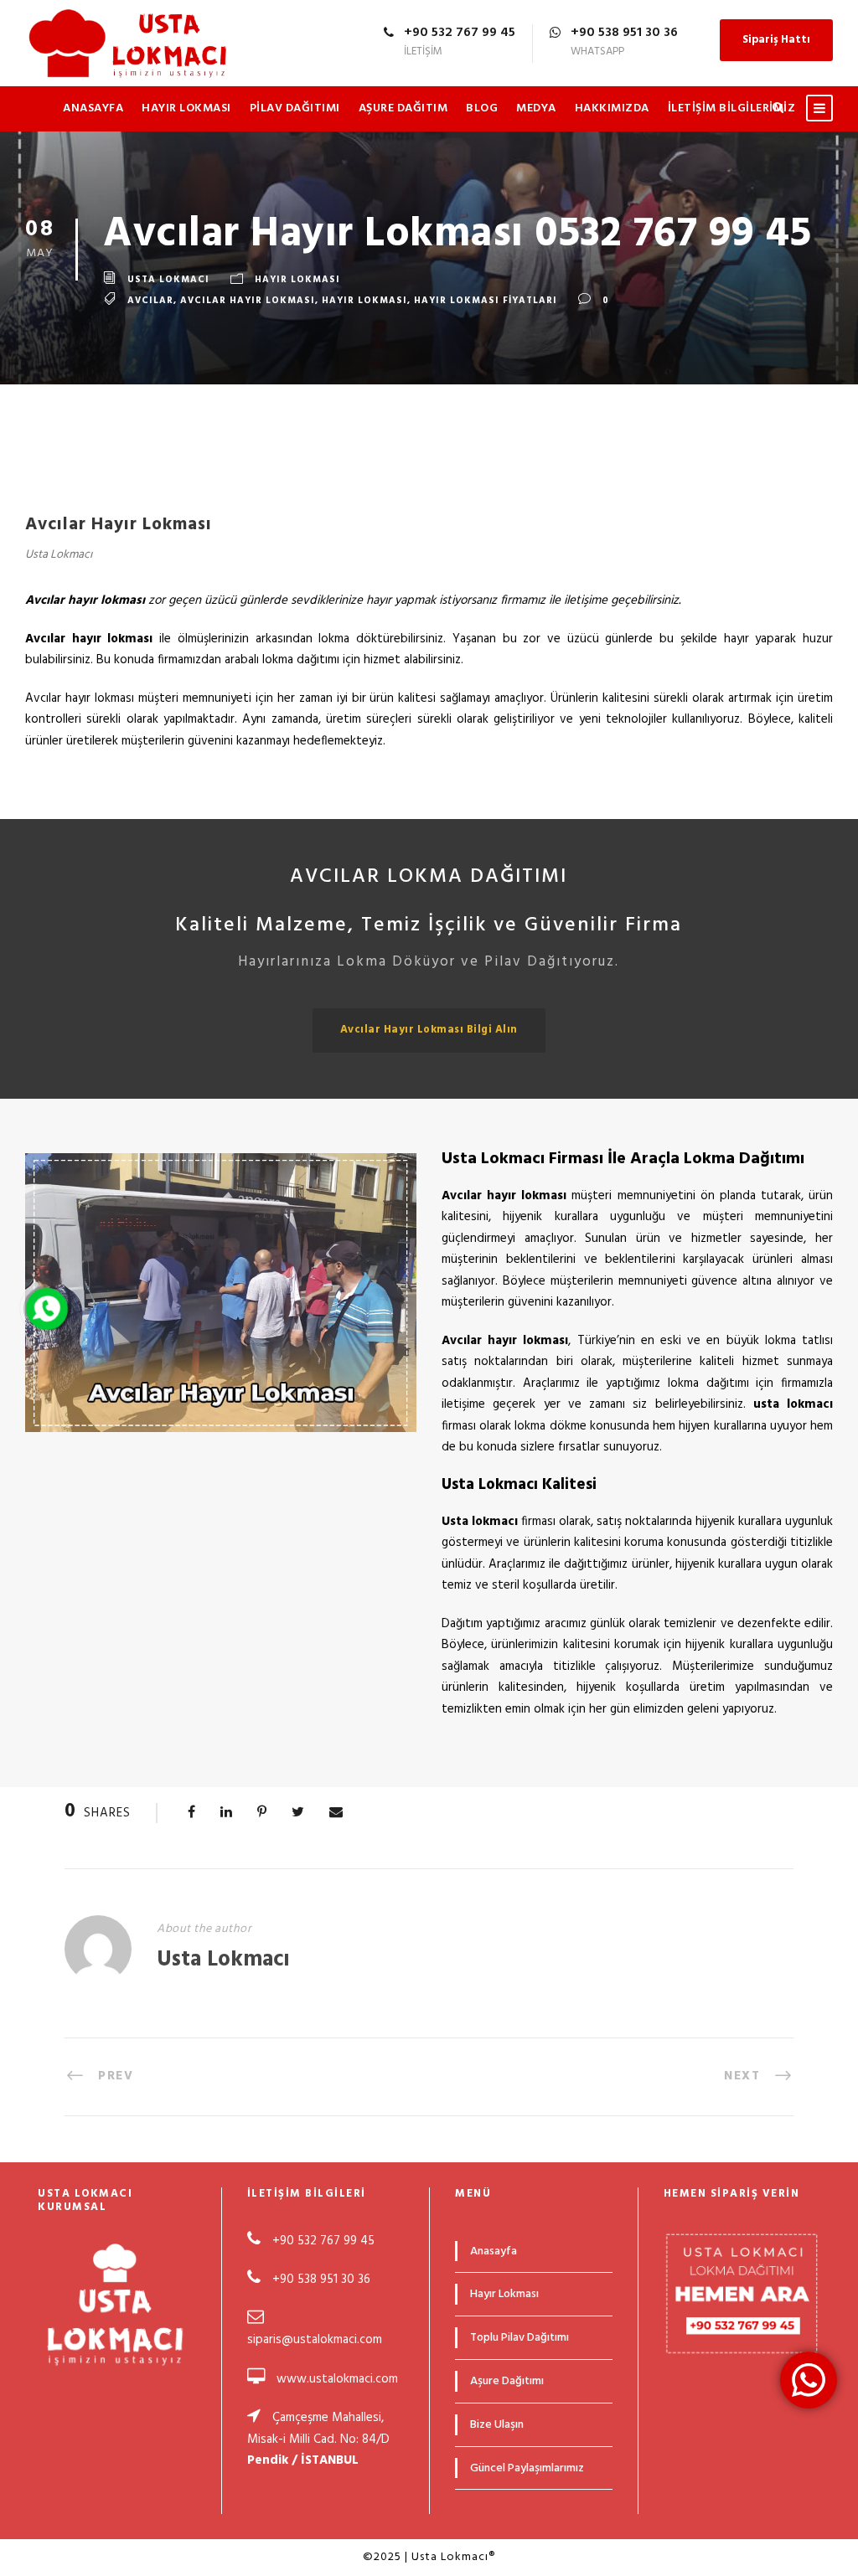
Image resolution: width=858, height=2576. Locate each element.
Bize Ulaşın (497, 2425)
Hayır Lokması (186, 108)
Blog (482, 108)
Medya (536, 108)
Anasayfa (93, 108)
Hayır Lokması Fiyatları (486, 301)
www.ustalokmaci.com (337, 2379)
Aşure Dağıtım (403, 108)
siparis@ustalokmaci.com (315, 2340)
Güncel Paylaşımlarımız (527, 2468)
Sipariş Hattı (776, 40)
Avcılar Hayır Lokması (248, 301)
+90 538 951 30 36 (321, 2280)
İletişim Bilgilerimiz (732, 108)
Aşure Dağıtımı (507, 2381)
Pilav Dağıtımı (295, 108)
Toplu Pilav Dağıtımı (519, 2338)
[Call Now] (47, 1309)
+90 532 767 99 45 (322, 2241)
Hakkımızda (612, 108)
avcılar (150, 301)
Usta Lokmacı (168, 280)
